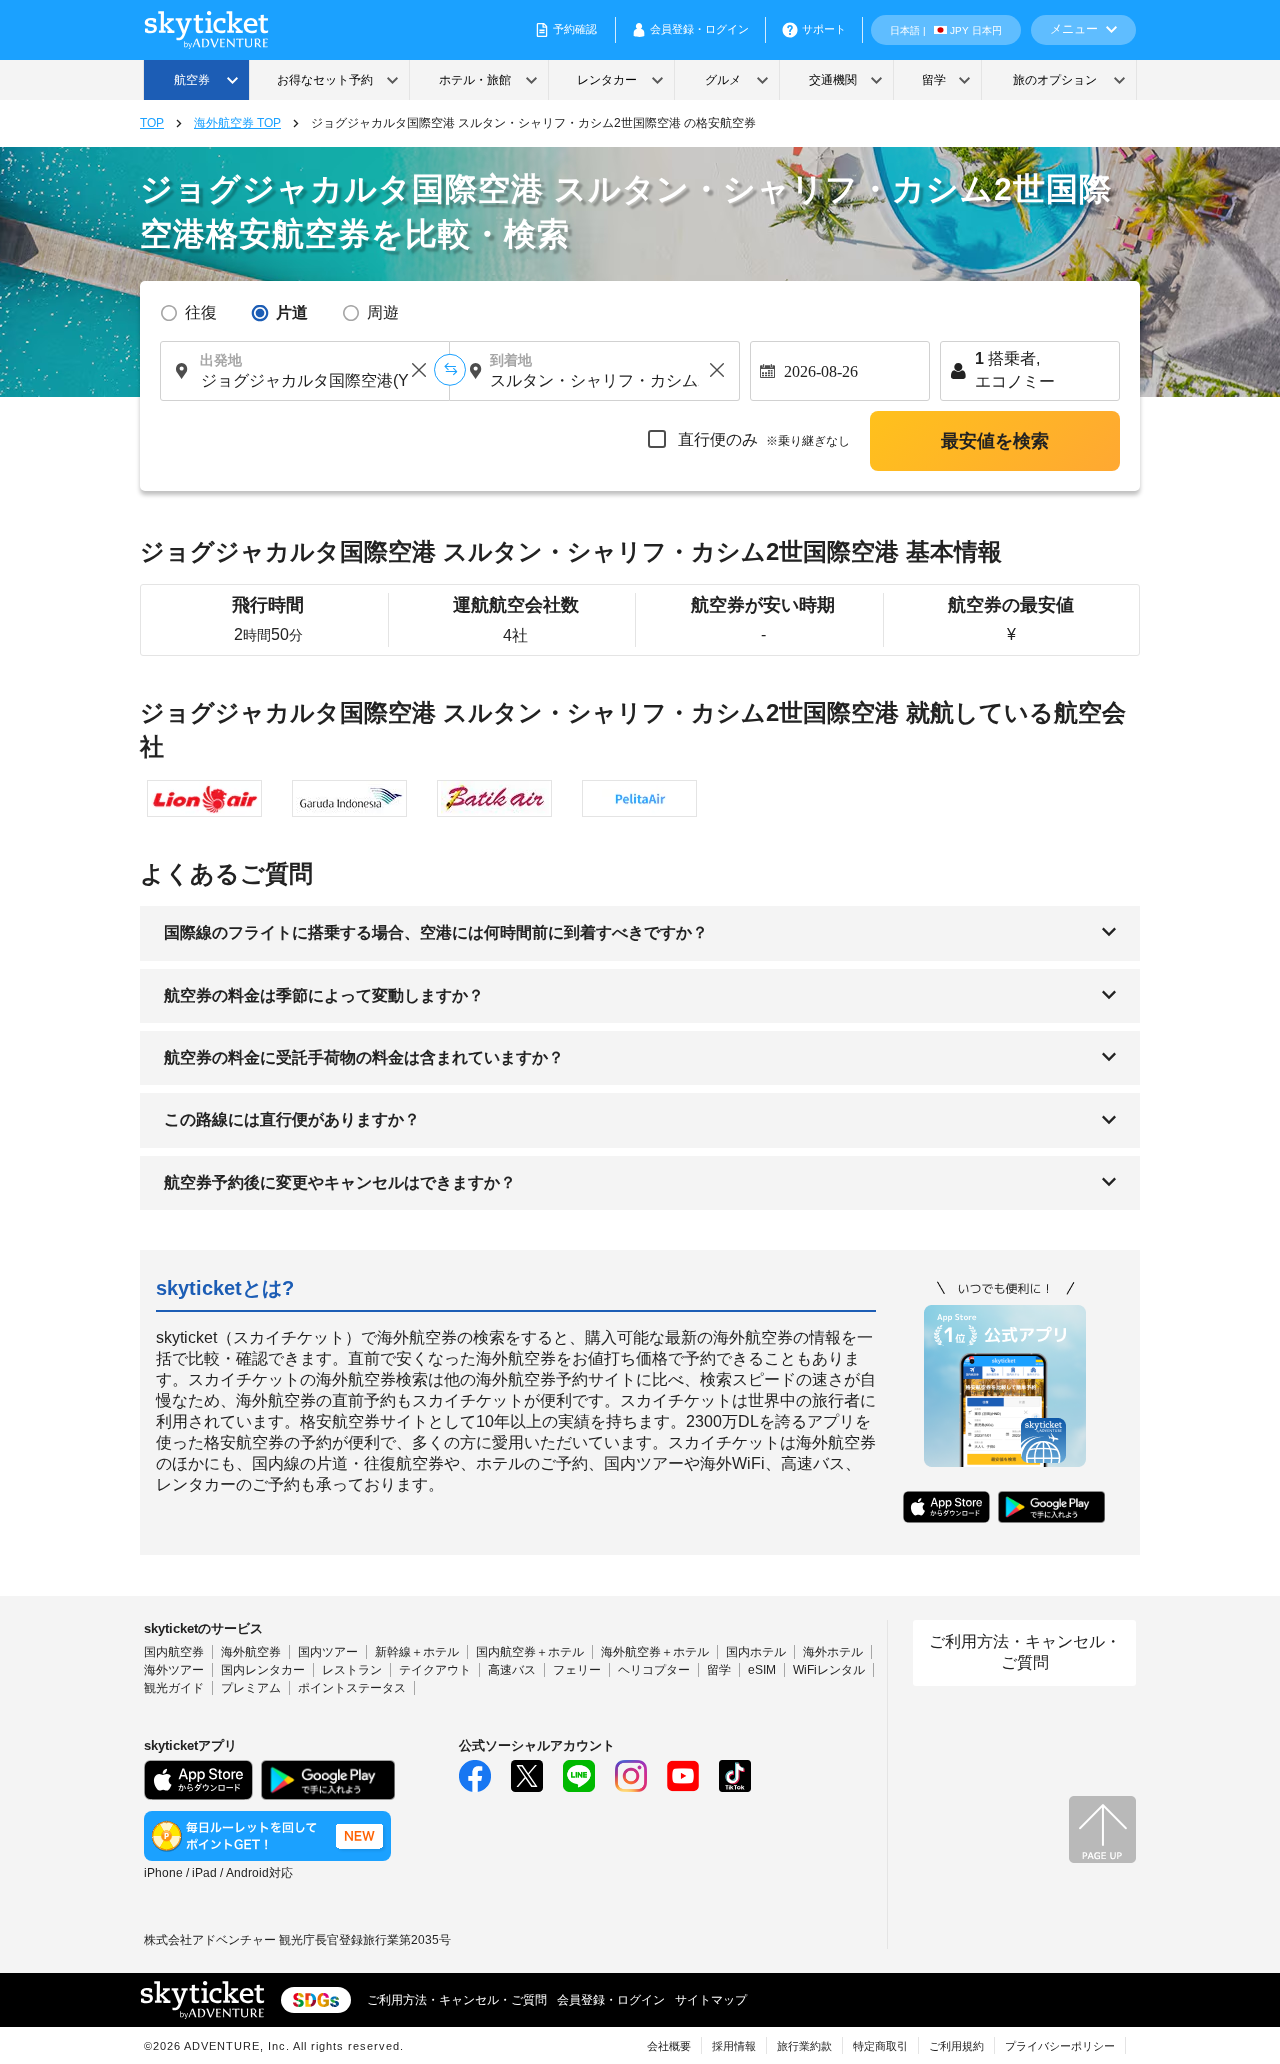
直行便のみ (762, 439)
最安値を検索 (995, 441)
